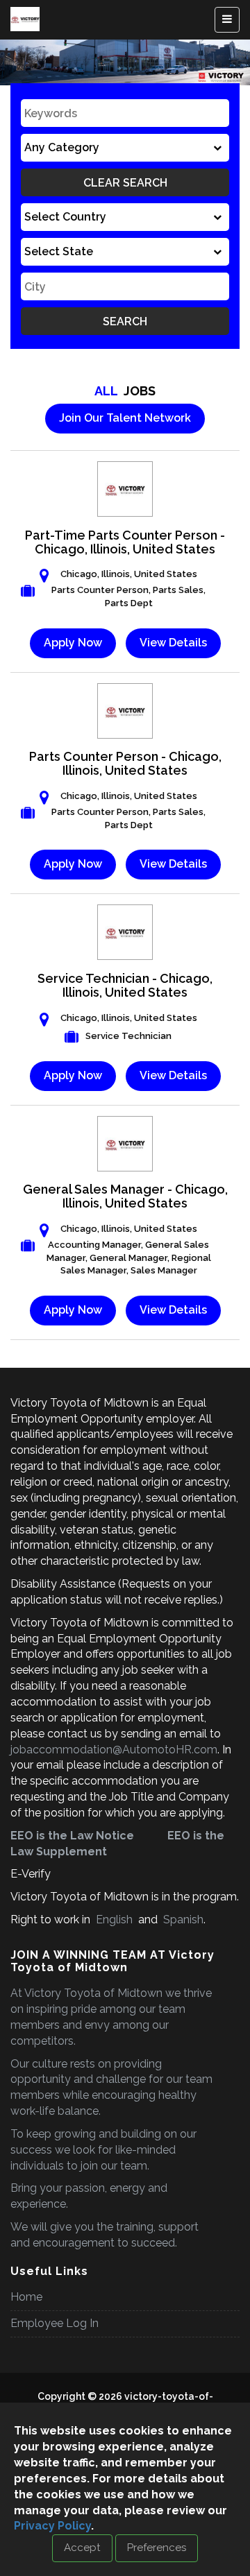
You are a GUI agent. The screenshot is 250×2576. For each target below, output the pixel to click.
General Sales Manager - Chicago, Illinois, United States (125, 1196)
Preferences (157, 2548)
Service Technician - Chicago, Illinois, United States (125, 985)
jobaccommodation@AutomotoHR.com (114, 1750)
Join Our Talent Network (125, 418)
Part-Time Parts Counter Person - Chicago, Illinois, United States (125, 542)
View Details (173, 643)
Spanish (182, 1920)
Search (125, 321)
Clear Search (125, 183)
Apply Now (73, 643)
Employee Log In (55, 2323)
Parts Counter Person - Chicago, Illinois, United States (125, 763)
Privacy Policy (52, 2526)
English (114, 1920)
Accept (82, 2548)
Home (26, 2297)
